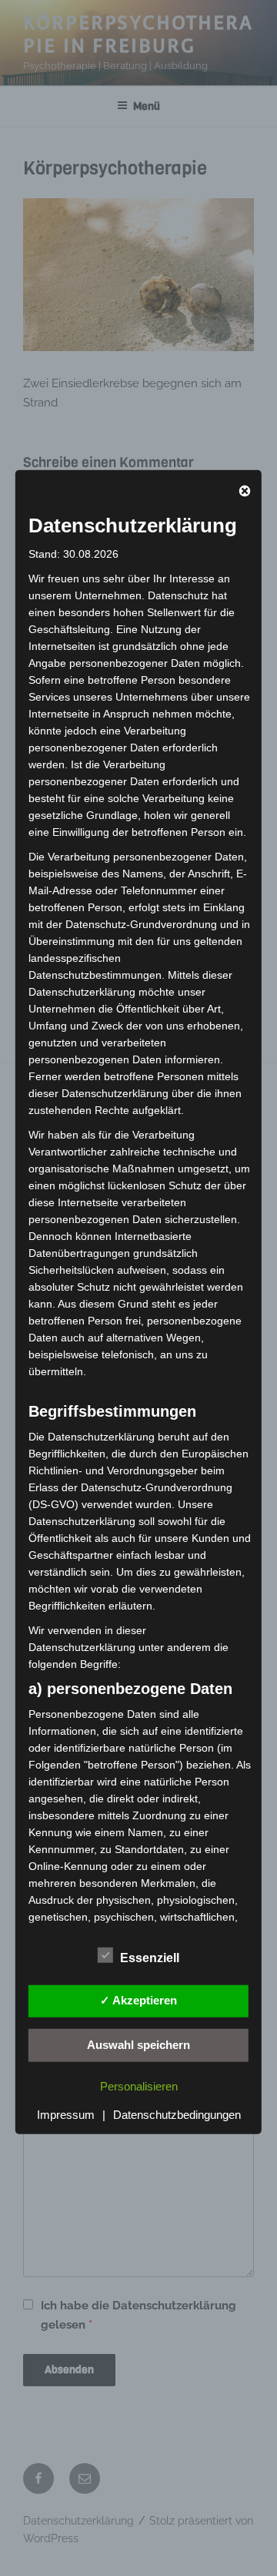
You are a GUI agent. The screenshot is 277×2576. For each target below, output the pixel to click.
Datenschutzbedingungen (177, 2115)
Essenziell (150, 1958)
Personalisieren (139, 2086)
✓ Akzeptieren (138, 2000)
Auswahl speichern (138, 2044)
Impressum (66, 2115)
